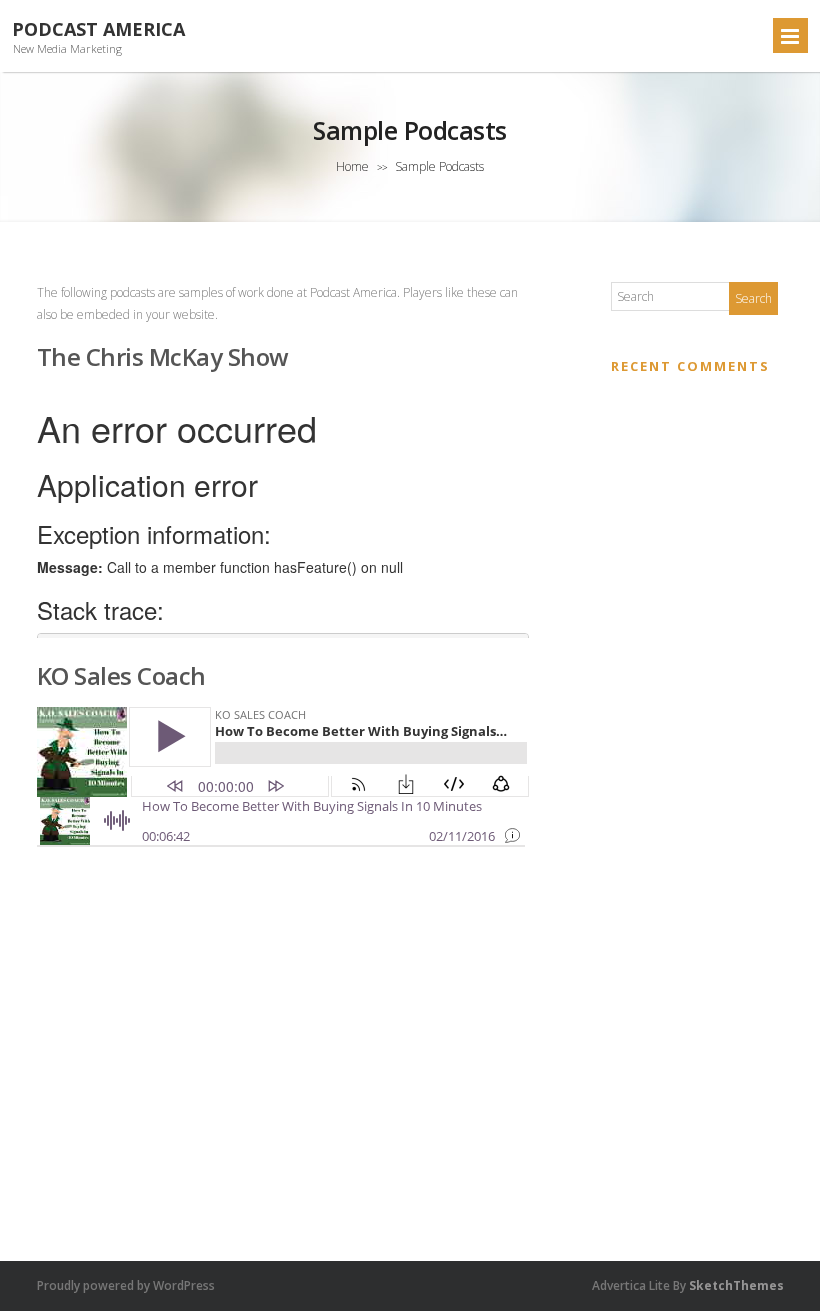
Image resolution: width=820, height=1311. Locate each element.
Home (352, 166)
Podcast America (98, 29)
